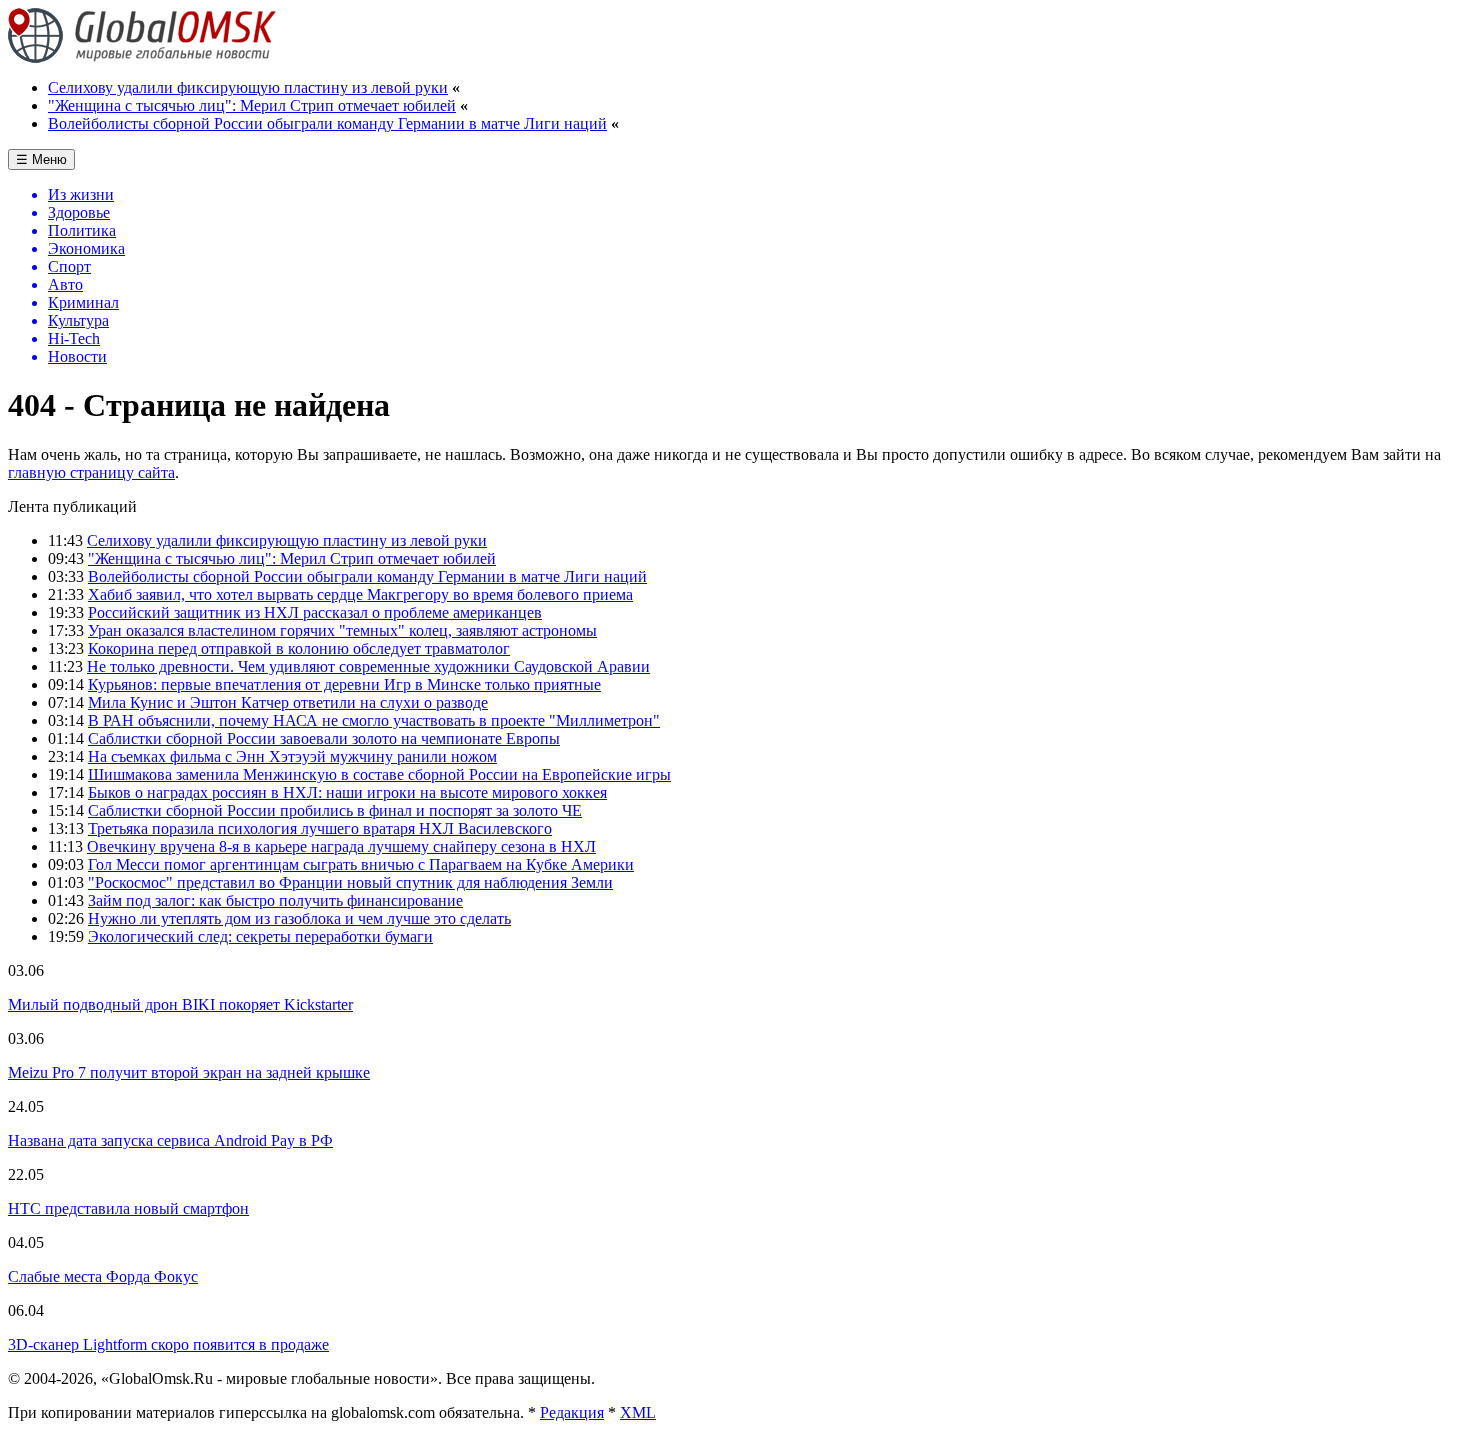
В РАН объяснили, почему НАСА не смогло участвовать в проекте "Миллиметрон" (374, 720)
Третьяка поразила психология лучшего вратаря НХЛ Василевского (320, 828)
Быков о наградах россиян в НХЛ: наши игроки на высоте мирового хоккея (347, 792)
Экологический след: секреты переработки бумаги (260, 936)
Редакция (572, 1412)
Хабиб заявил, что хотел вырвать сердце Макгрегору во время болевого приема (360, 594)
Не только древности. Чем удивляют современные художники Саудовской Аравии (368, 666)
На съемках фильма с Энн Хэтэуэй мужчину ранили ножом (292, 756)
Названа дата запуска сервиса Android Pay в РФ (170, 1140)
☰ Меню (41, 159)
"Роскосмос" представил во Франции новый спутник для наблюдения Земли (350, 882)
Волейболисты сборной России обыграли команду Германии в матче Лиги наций (327, 123)
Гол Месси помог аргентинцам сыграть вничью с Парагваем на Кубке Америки (361, 864)
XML (638, 1412)
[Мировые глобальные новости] (142, 57)
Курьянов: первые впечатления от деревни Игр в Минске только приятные (344, 684)
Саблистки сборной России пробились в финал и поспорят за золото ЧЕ (335, 810)
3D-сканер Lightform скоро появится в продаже (168, 1344)
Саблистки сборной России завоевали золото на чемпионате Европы (324, 738)
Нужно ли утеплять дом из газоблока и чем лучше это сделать (299, 918)
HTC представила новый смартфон (128, 1208)
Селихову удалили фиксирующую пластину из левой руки (248, 87)
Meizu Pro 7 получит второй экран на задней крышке (189, 1072)
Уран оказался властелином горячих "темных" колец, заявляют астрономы (342, 630)
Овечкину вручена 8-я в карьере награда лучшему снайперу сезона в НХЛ (341, 846)
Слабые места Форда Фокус (103, 1276)
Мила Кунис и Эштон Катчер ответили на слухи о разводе (288, 702)
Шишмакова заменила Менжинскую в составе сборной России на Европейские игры (379, 774)
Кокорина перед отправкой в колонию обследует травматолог (299, 648)
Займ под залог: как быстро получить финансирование (275, 900)
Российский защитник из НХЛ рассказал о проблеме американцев (315, 612)
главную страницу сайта (91, 472)
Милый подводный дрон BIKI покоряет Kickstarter (180, 1004)
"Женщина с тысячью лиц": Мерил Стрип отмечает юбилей (252, 105)
